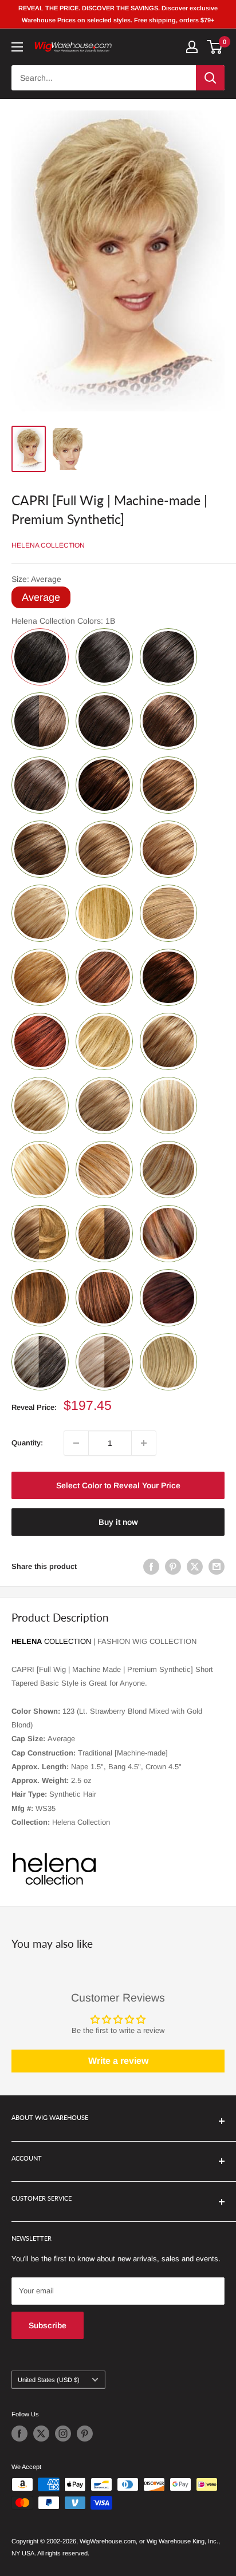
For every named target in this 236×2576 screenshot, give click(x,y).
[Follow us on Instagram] (63, 2434)
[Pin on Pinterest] (173, 1567)
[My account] (192, 47)
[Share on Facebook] (151, 1567)
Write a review (118, 2061)
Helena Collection (48, 545)
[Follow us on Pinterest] (85, 2434)
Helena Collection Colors (63, 621)
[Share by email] (217, 1567)
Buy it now (118, 1522)
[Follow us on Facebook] (19, 2434)
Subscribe (48, 2325)
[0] (215, 47)
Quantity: (27, 1443)
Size (36, 579)
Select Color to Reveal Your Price (118, 1485)
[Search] (210, 78)
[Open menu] (17, 47)
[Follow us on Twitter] (41, 2434)
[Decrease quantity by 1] (76, 1443)
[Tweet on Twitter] (195, 1567)
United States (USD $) (49, 2380)
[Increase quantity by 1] (144, 1443)
